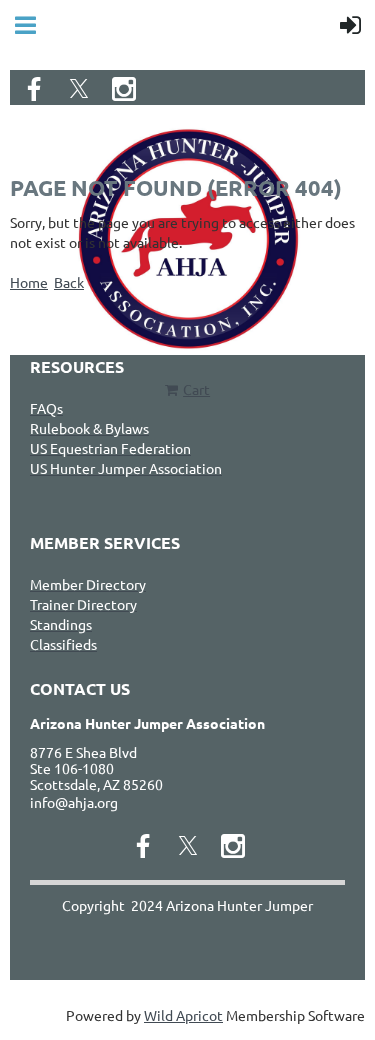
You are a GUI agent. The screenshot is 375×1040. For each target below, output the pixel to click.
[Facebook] (34, 89)
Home (29, 282)
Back (69, 282)
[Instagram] (124, 89)
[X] (79, 89)
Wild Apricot (183, 1015)
